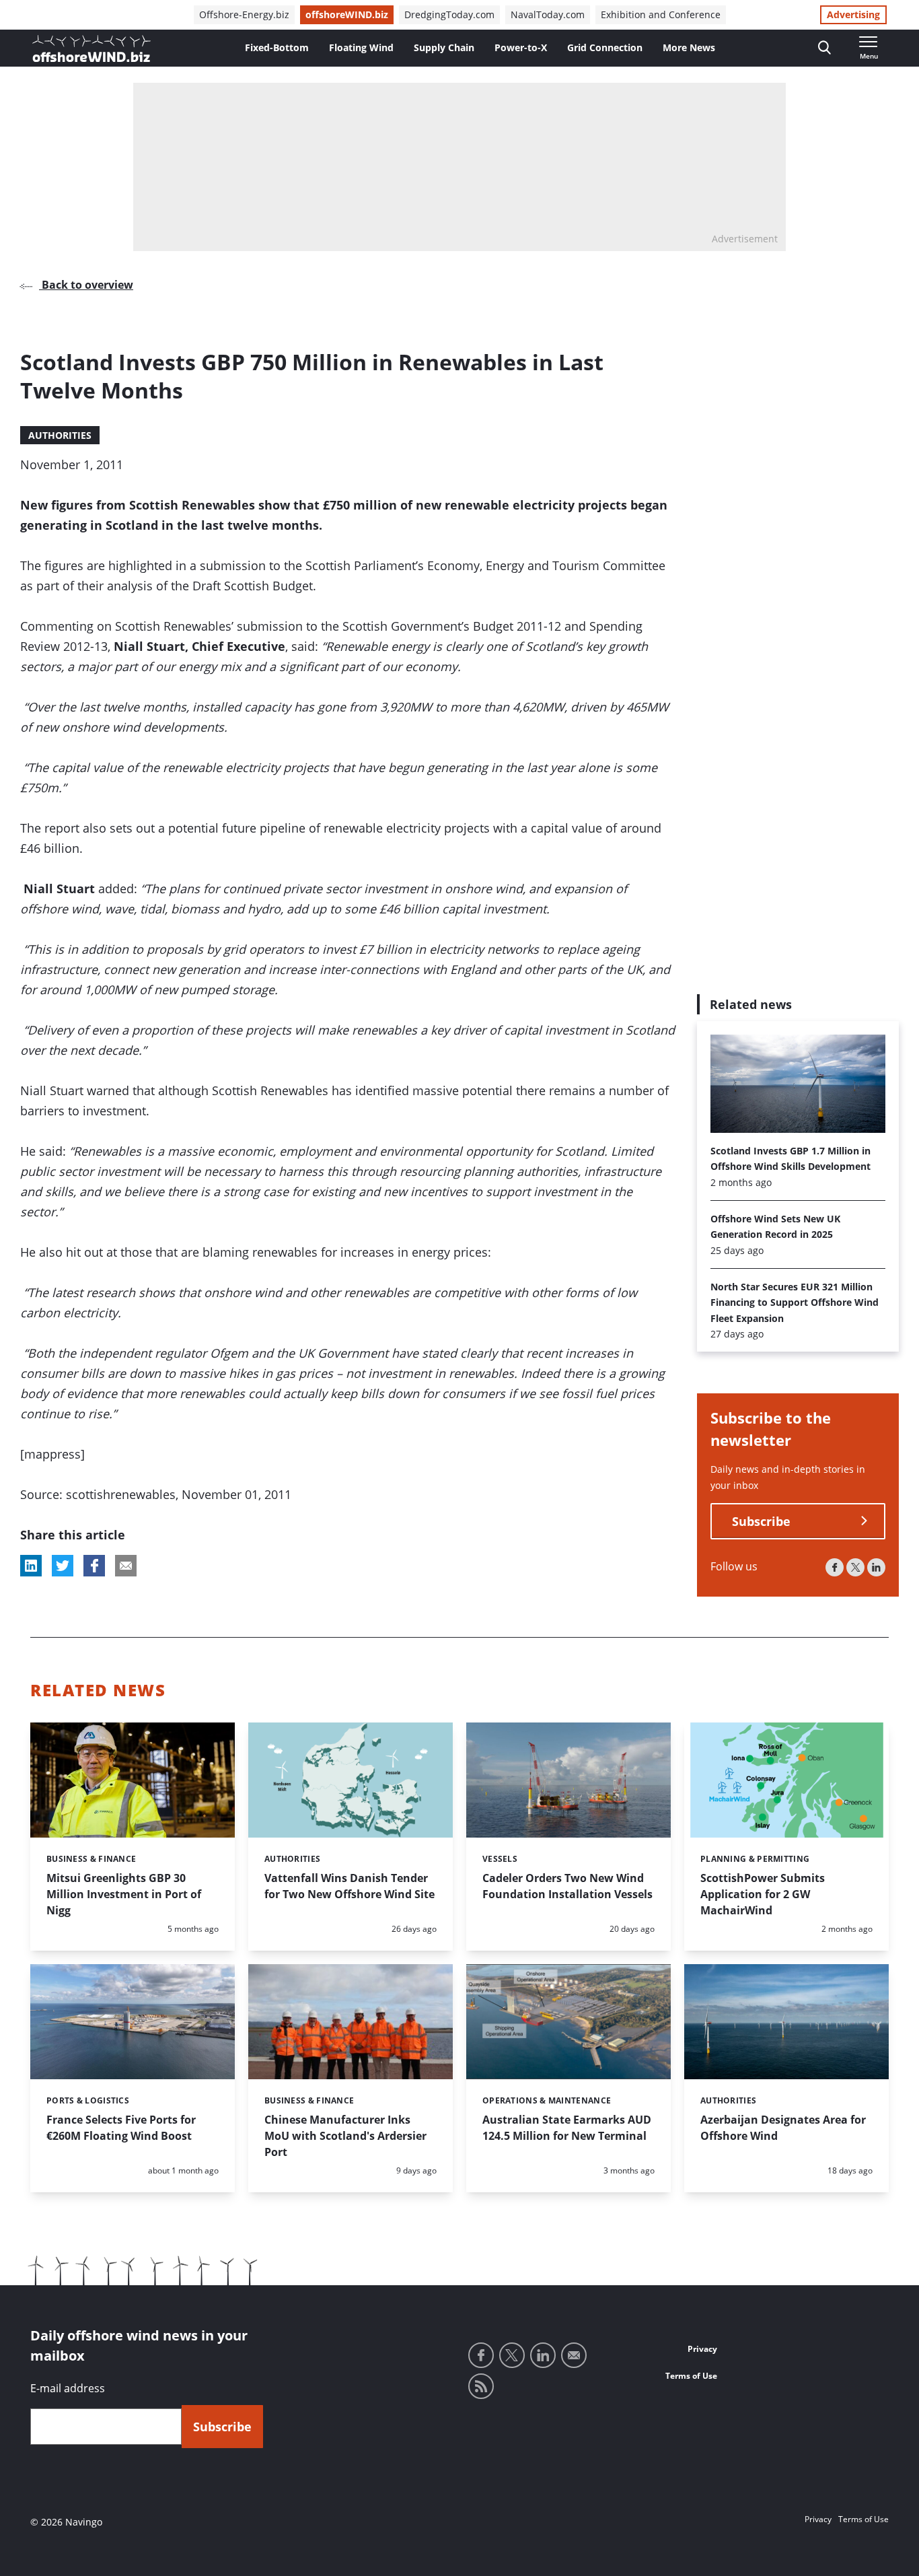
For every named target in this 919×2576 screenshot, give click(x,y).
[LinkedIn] (876, 1567)
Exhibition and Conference (661, 14)
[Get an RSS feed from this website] (481, 2386)
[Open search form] (824, 48)
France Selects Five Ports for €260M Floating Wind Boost (121, 2128)
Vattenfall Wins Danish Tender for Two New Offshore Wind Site (350, 1886)
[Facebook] (835, 1567)
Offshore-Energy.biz (244, 14)
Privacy (702, 2349)
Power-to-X (521, 47)
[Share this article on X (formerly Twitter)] (63, 1566)
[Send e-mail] (574, 2355)
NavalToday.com (548, 14)
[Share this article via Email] (126, 1566)
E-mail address (68, 2388)
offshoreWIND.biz (347, 14)
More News (689, 47)
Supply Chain (444, 47)
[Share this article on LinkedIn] (31, 1566)
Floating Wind (361, 47)
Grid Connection (605, 47)
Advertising (853, 14)
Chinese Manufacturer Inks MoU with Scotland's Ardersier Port (345, 2136)
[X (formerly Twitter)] (855, 1567)
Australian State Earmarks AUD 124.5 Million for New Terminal (567, 2128)
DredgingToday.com (449, 14)
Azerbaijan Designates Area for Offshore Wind (783, 2128)
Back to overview (86, 285)
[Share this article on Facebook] (94, 1566)
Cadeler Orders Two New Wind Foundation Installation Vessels (567, 1886)
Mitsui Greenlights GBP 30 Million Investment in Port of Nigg (124, 1894)
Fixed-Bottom (277, 47)
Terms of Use (691, 2376)
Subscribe (761, 1521)
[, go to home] (91, 48)
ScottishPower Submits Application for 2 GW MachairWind (763, 1894)
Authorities (60, 435)
